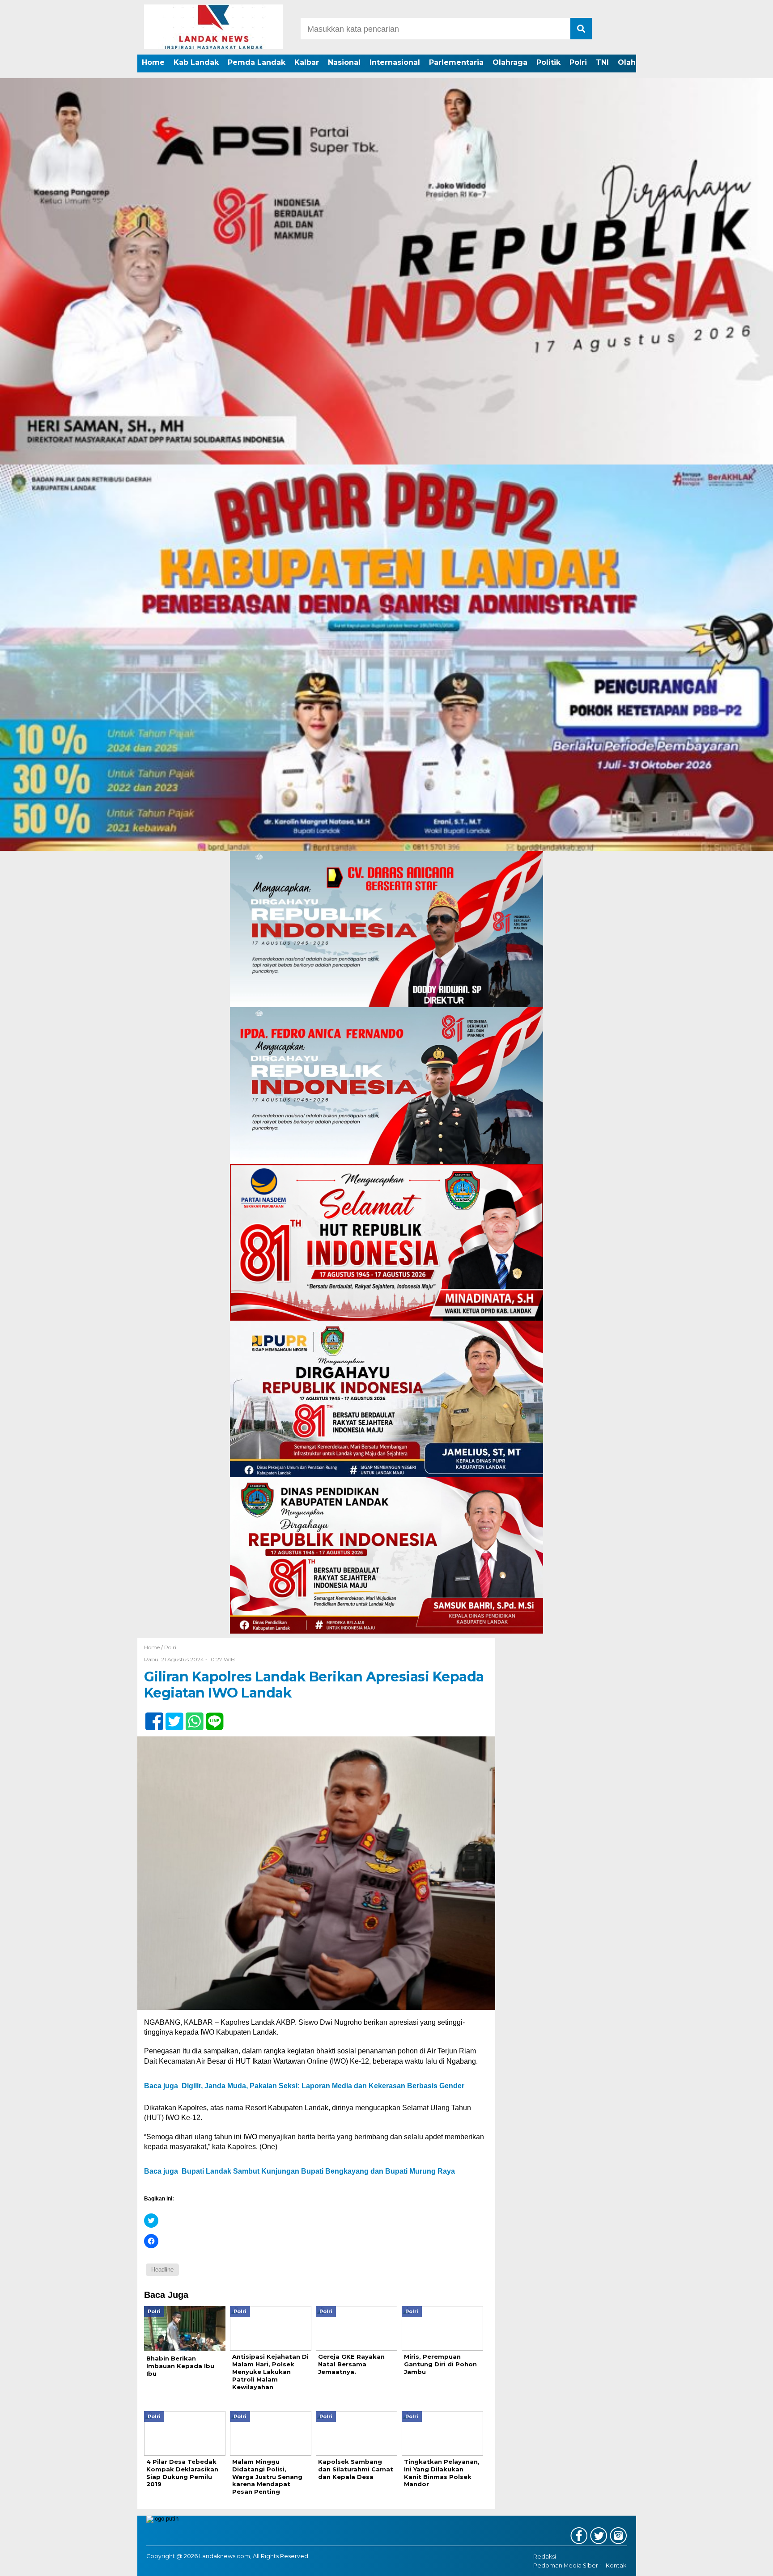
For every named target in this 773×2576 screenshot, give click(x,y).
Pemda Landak (257, 62)
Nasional (344, 62)
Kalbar (307, 62)
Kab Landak (196, 62)
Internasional (395, 62)
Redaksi (545, 2557)
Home (153, 62)
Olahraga (510, 62)
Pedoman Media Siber (566, 2566)
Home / (154, 1647)
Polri (578, 62)
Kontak (616, 2566)
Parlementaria (456, 62)
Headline (162, 2270)
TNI (602, 62)
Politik (548, 62)
